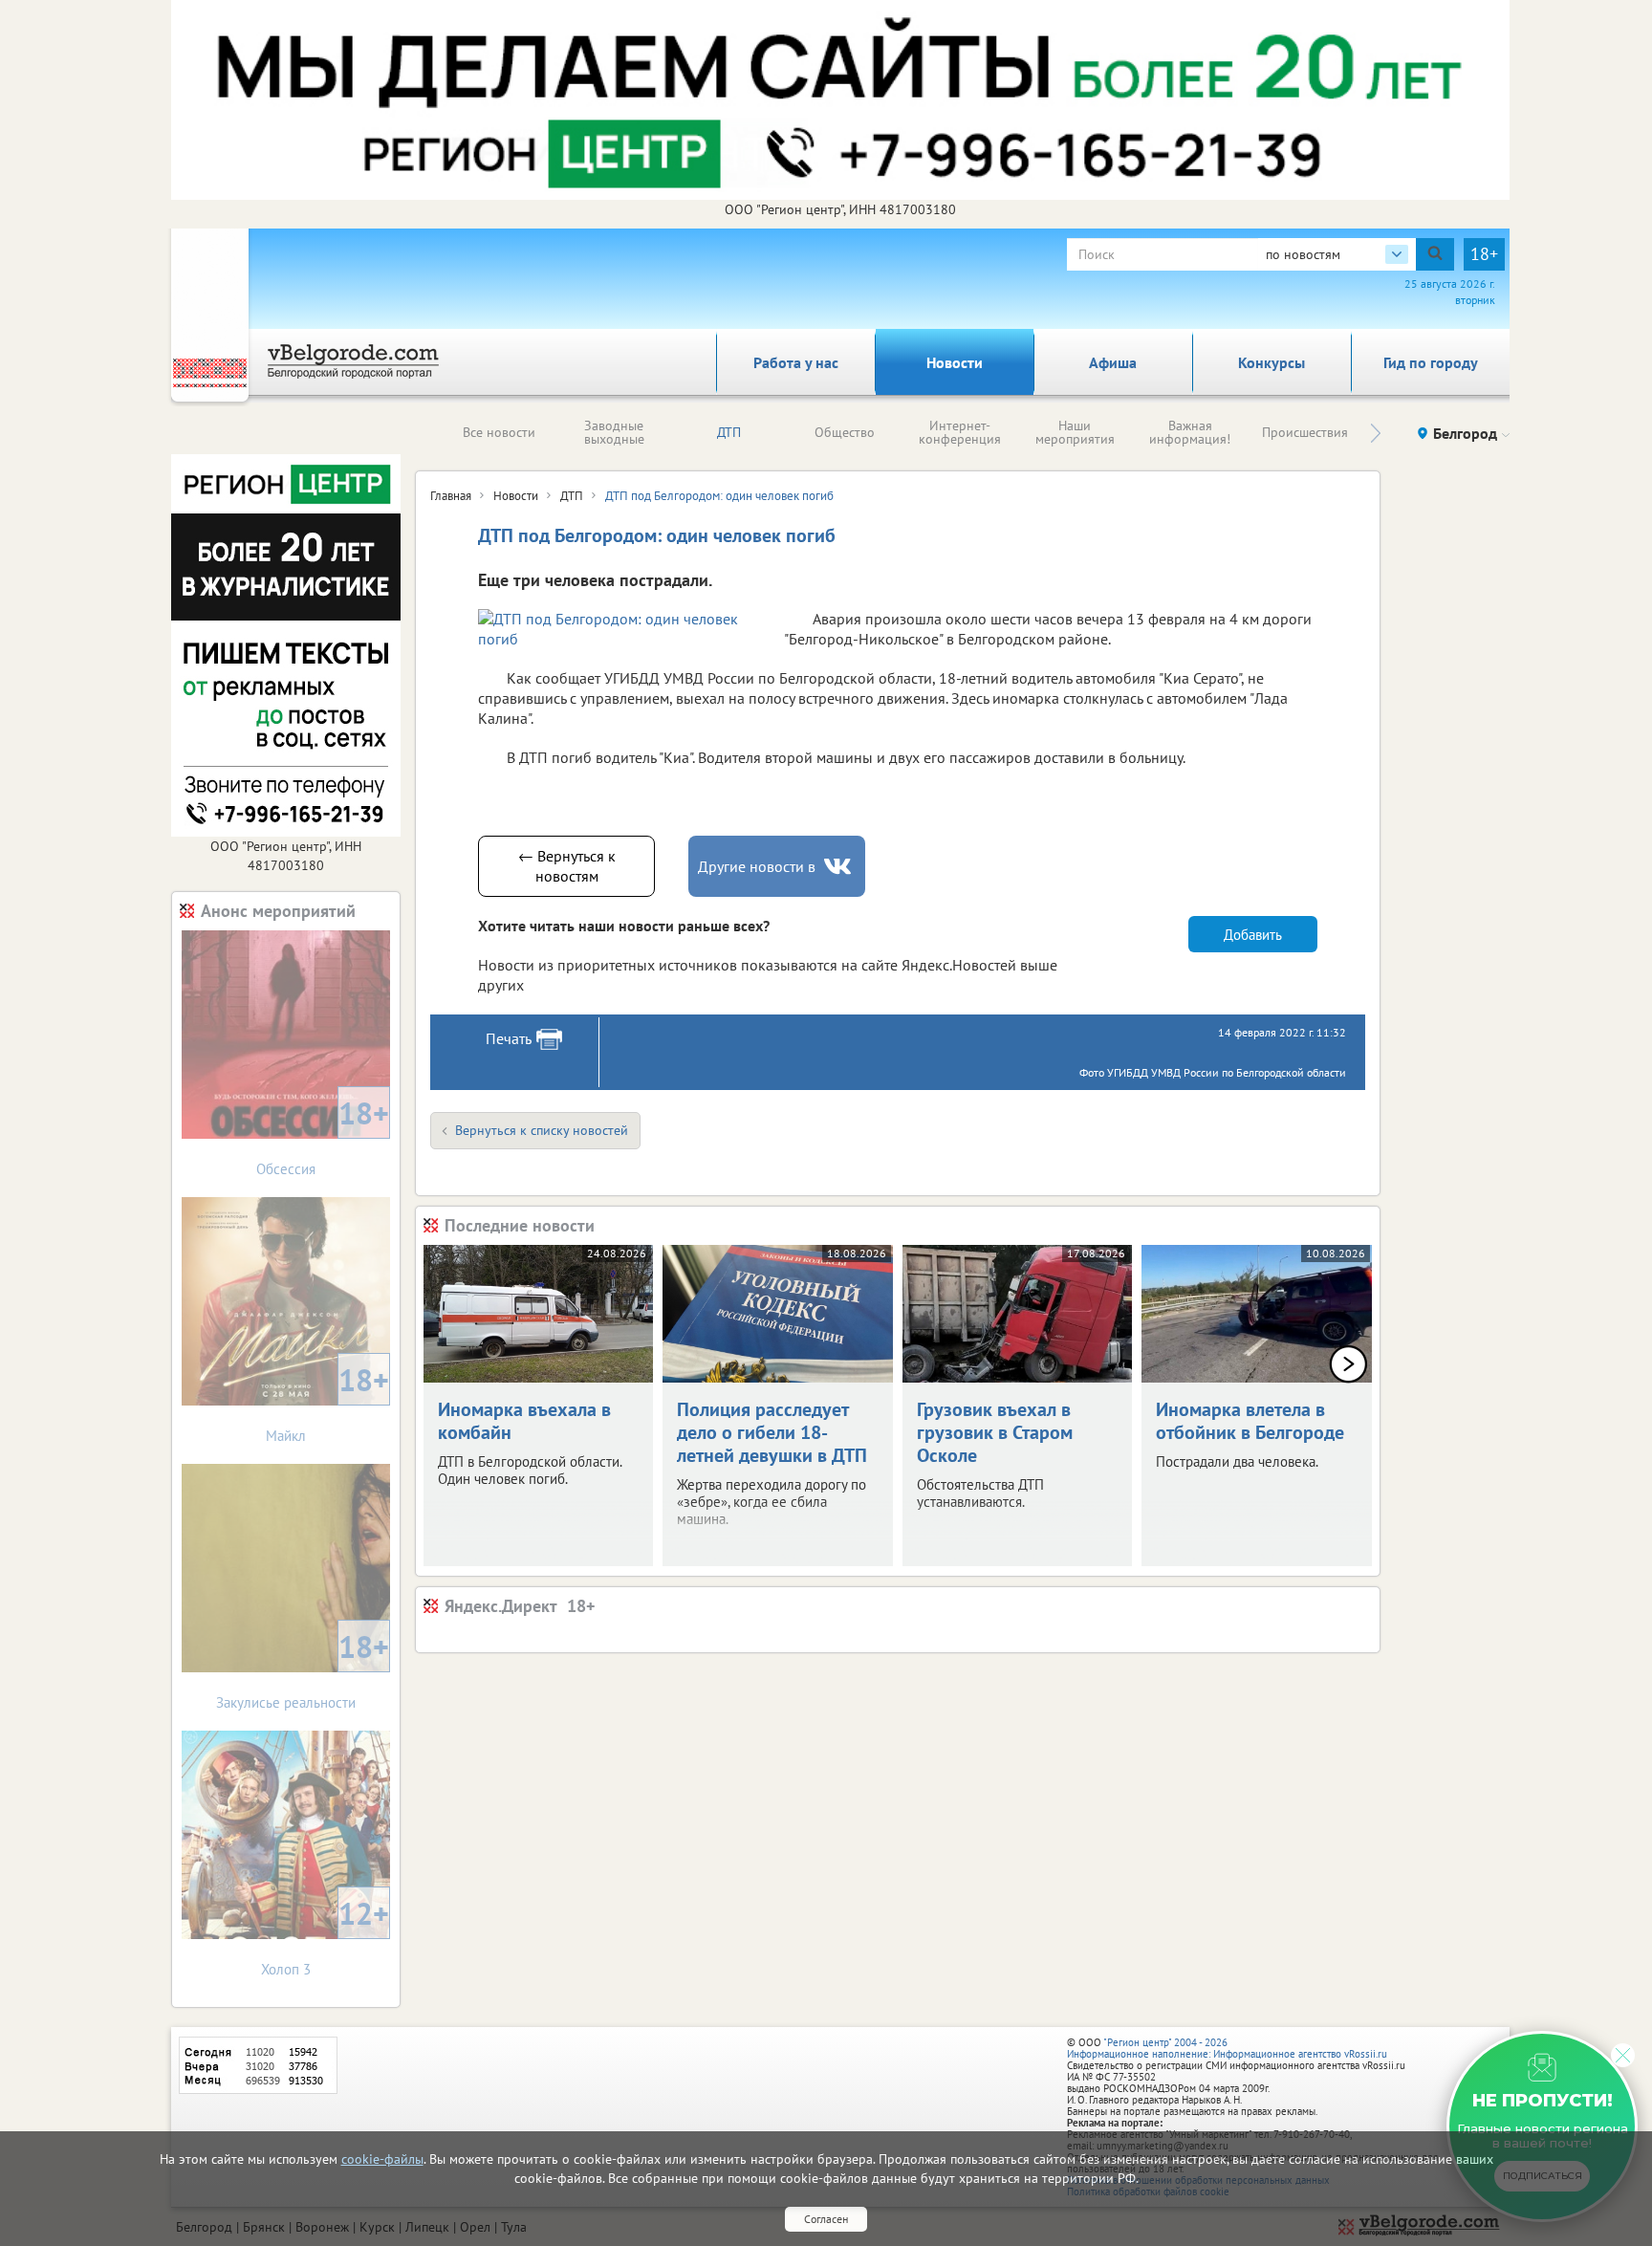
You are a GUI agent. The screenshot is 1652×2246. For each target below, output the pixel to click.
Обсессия (323, 1135)
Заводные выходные (614, 432)
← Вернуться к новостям (567, 866)
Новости (955, 362)
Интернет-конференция (960, 432)
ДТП (729, 432)
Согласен (826, 2219)
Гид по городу (1431, 362)
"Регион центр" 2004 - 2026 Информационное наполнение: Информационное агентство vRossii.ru (1227, 2048)
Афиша (1113, 362)
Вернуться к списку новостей (542, 1130)
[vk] (839, 867)
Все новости (499, 432)
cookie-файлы (382, 2159)
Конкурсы (1272, 362)
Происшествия (1305, 432)
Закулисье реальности (303, 1669)
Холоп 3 (325, 1936)
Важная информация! (1190, 432)
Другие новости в (757, 866)
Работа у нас (796, 362)
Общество (845, 432)
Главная (451, 496)
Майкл (327, 1402)
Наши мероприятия (1075, 432)
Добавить (1253, 935)
